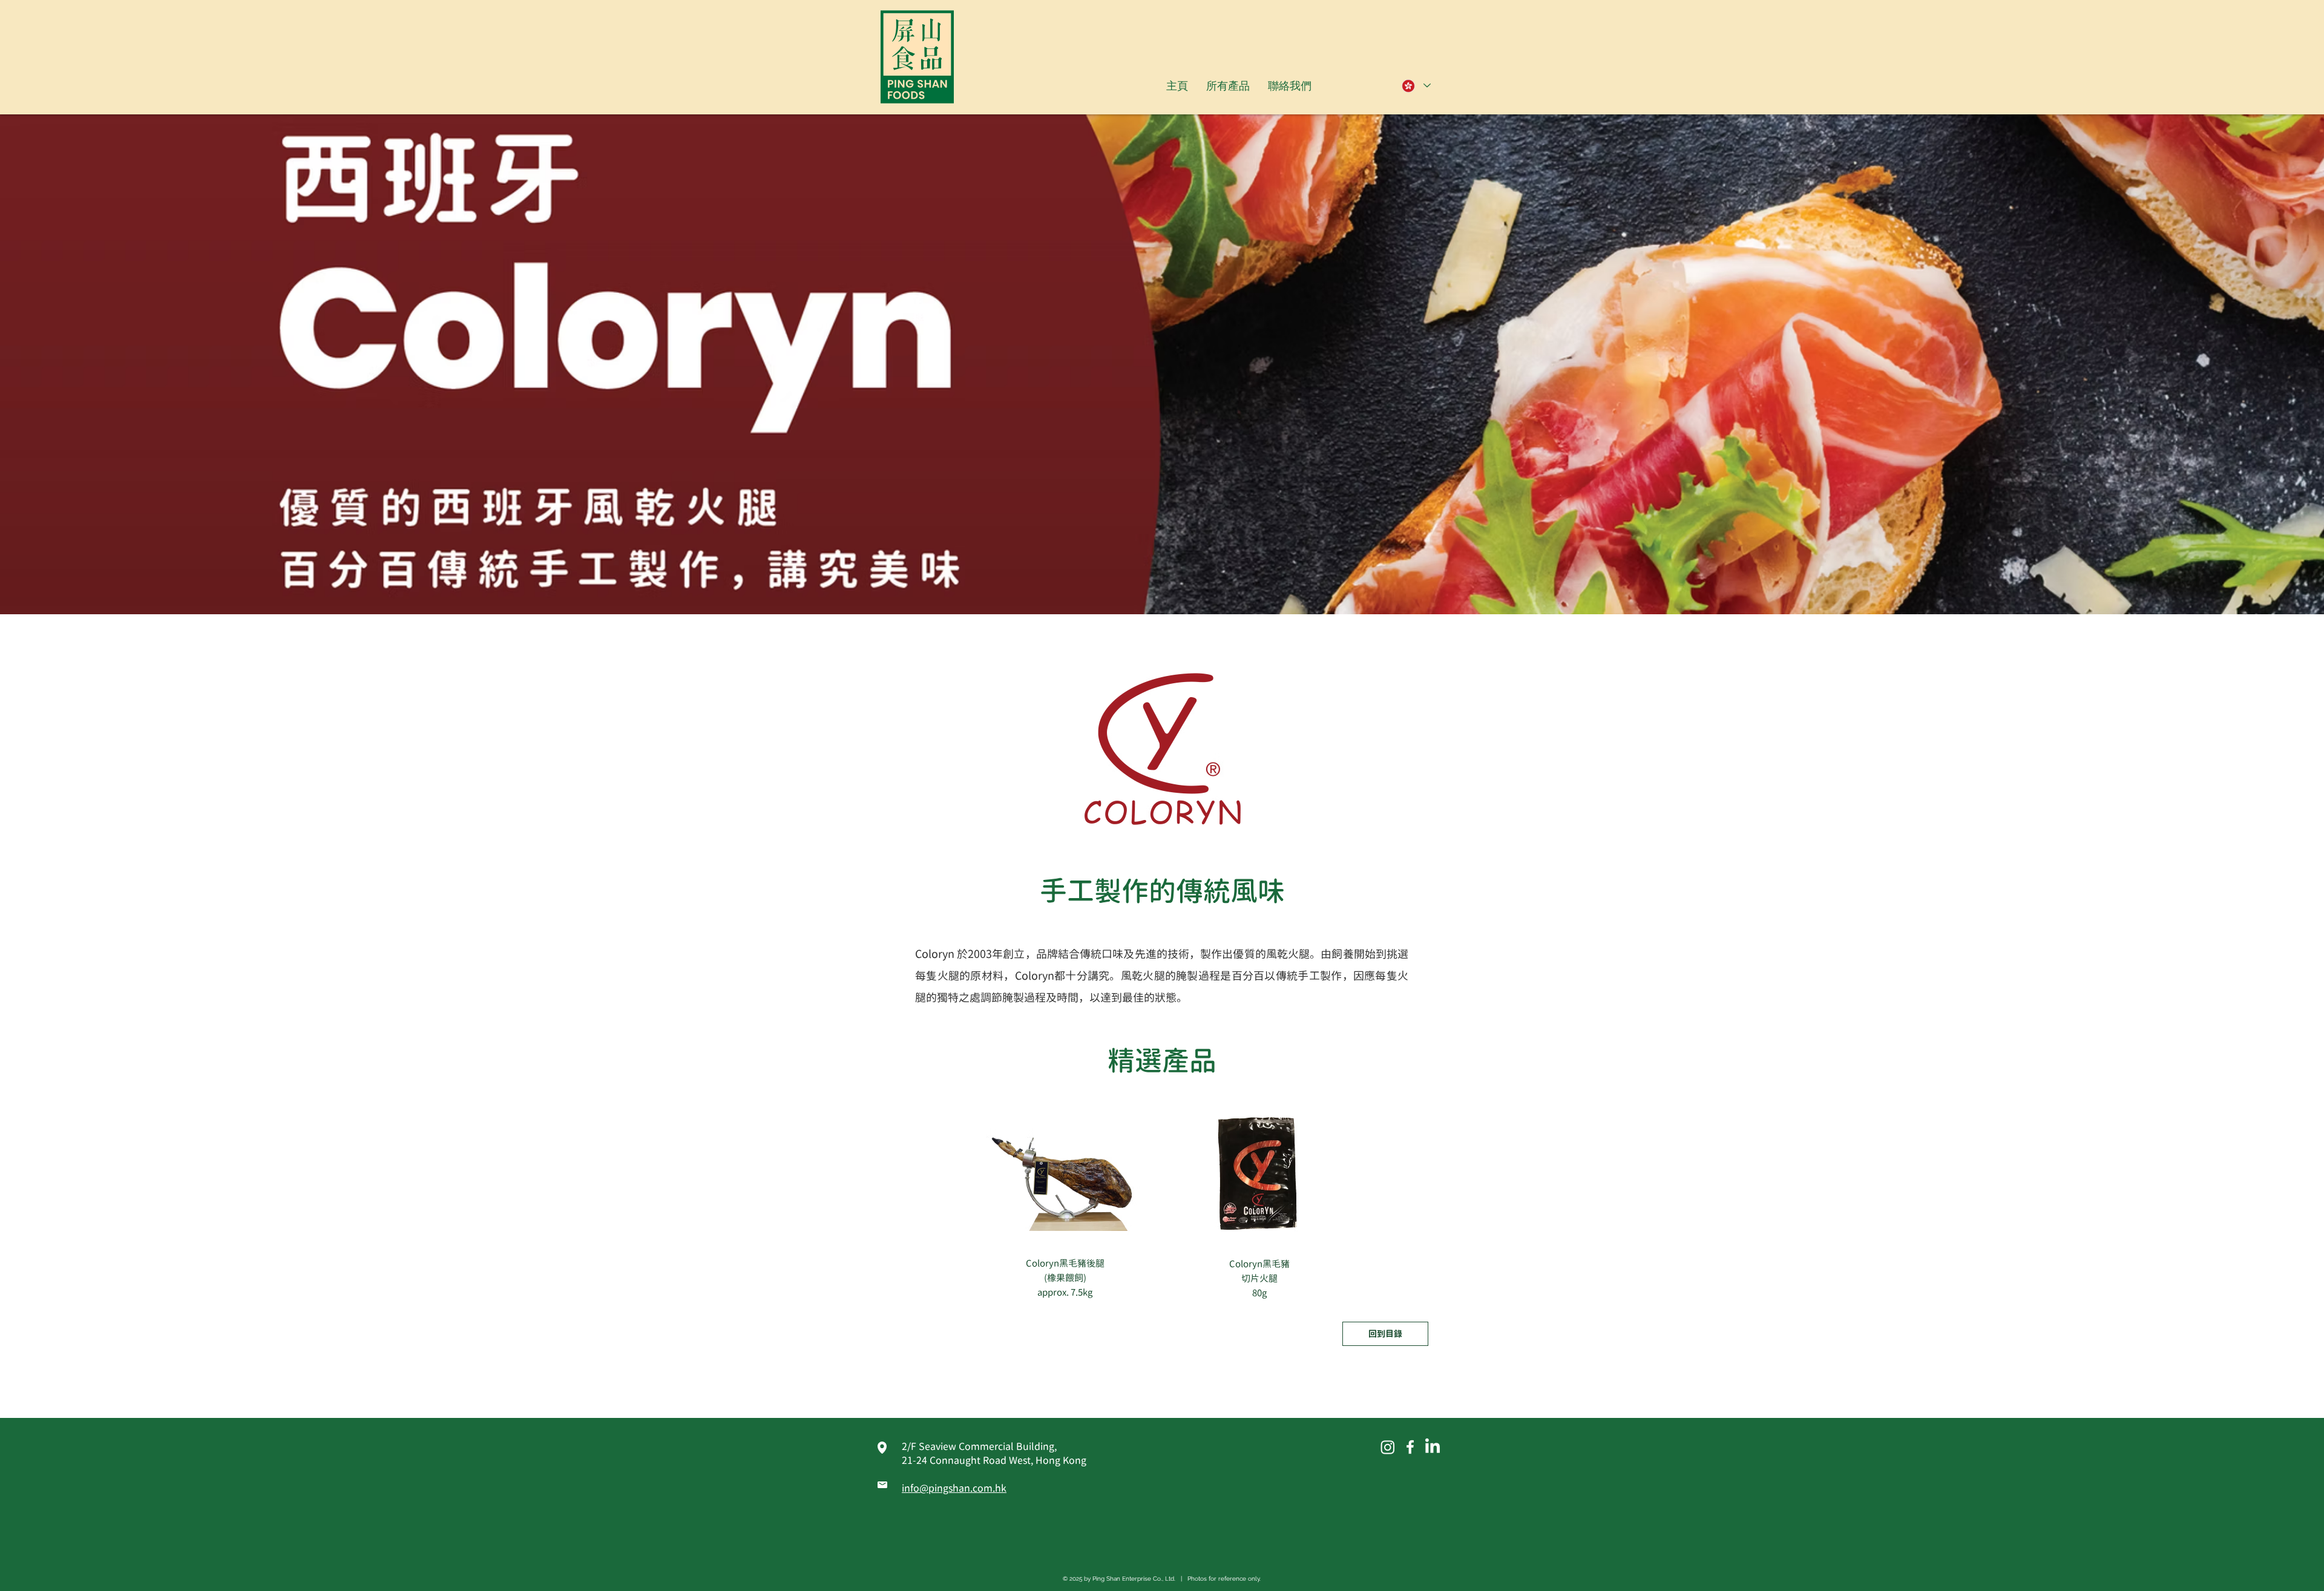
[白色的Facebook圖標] (1410, 1447)
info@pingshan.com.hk (954, 1488)
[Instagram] (1388, 1447)
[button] (1228, 86)
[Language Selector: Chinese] (1416, 86)
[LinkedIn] (1433, 1447)
